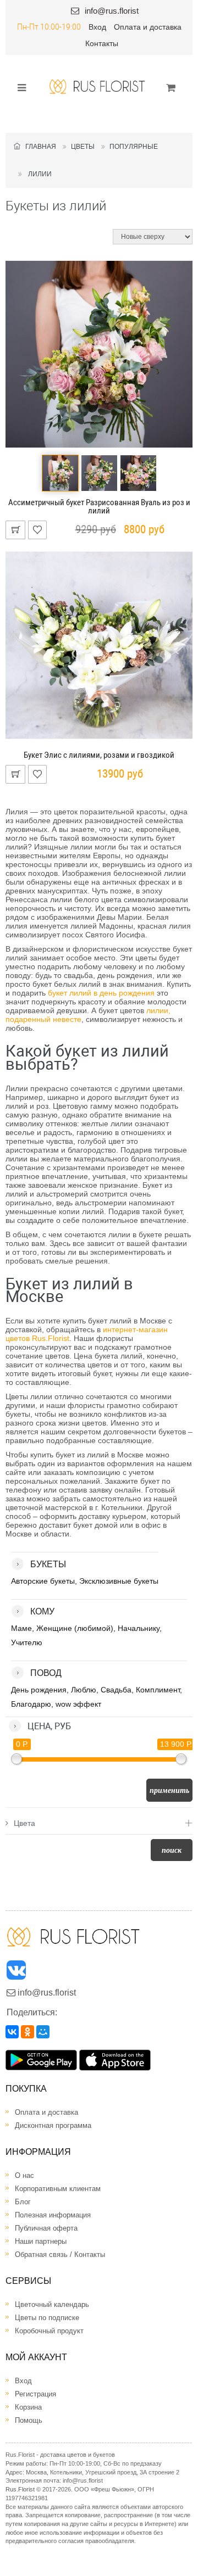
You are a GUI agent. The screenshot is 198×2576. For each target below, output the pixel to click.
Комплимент (158, 1690)
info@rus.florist (112, 11)
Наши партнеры (41, 2241)
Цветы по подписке (47, 2318)
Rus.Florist (20, 2489)
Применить (169, 1790)
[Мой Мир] (43, 2032)
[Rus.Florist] (98, 86)
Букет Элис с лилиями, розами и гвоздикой (99, 755)
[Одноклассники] (28, 2032)
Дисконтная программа (53, 2125)
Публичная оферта (46, 2228)
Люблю (84, 1690)
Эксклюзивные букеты (119, 1581)
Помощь (29, 2420)
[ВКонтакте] (12, 2032)
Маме (21, 1628)
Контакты (102, 43)
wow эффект (78, 1704)
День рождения (39, 1690)
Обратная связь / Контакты (60, 2254)
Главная (38, 147)
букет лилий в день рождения (101, 993)
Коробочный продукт (49, 2331)
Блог (23, 2202)
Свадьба (116, 1690)
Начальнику (139, 1628)
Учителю (27, 1642)
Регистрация (35, 2394)
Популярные (134, 147)
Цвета (24, 1823)
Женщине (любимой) (75, 1628)
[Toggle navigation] (18, 87)
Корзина (28, 2407)
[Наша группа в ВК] (17, 1973)
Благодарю (31, 1704)
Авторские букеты (43, 1581)
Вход (97, 27)
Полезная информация (53, 2215)
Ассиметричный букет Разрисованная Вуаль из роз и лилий (99, 507)
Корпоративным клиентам (58, 2189)
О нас (24, 2175)
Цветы (83, 147)
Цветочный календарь (52, 2304)
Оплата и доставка (148, 27)
